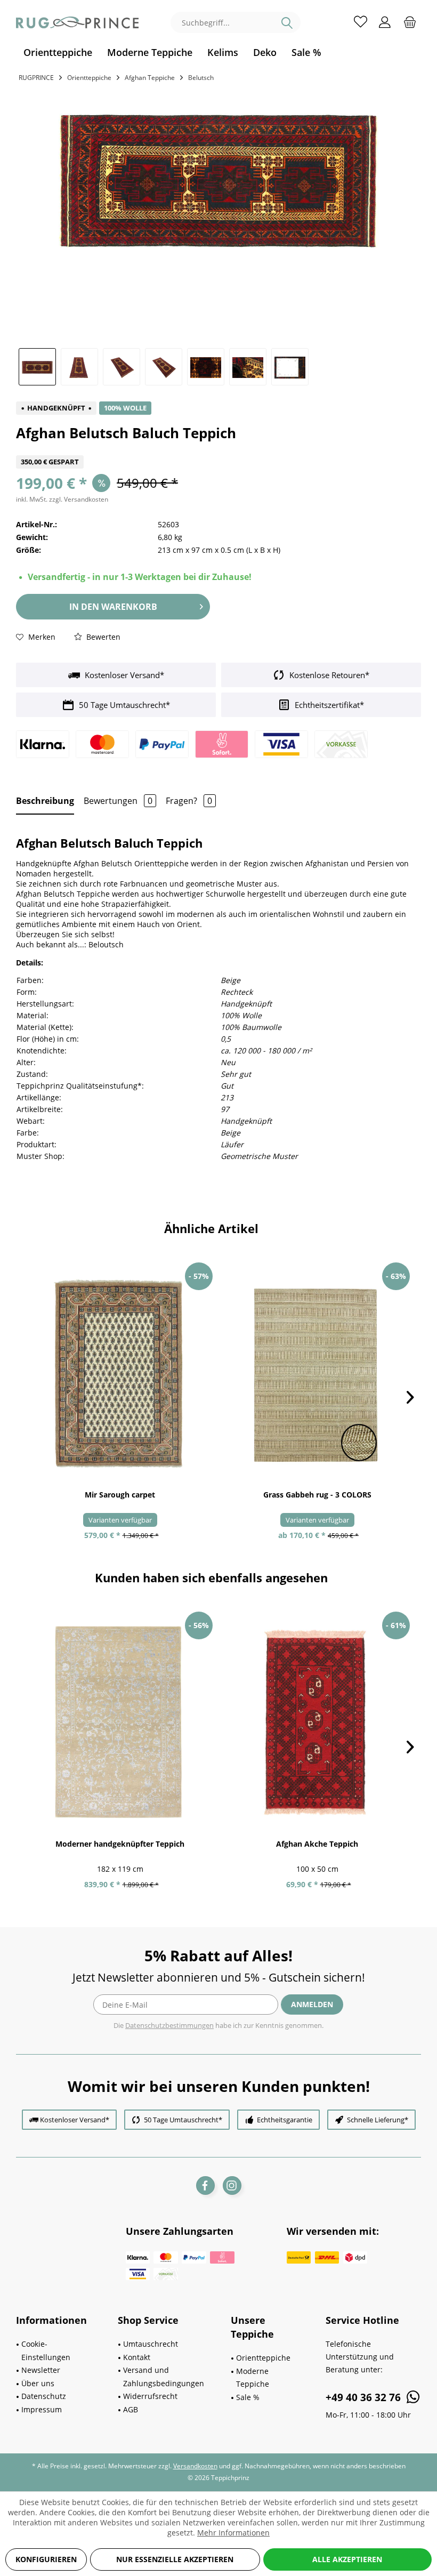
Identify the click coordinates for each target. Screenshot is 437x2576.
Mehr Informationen (233, 2533)
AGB (131, 2409)
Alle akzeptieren (347, 2559)
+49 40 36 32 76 (365, 2397)
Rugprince (36, 78)
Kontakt (137, 2357)
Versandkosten (195, 2466)
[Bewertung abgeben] (218, 449)
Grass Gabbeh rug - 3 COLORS (317, 1495)
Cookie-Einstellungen (46, 2350)
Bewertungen (118, 801)
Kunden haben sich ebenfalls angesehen (211, 1577)
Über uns (38, 2383)
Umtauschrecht (151, 2344)
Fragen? (189, 801)
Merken (41, 637)
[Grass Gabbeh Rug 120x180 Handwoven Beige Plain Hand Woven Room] (317, 1373)
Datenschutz (44, 2396)
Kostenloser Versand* (123, 675)
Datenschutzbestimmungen (169, 2025)
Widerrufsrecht (150, 2396)
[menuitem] (58, 53)
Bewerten (102, 637)
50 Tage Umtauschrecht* (123, 705)
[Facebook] (205, 2185)
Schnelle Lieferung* (378, 2120)
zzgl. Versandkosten (79, 499)
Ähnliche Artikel (211, 1228)
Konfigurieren (46, 2559)
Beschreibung (45, 801)
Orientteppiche (263, 2358)
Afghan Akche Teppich (317, 1844)
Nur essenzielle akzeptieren (175, 2559)
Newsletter (41, 2370)
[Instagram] (232, 2185)
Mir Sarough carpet (120, 1495)
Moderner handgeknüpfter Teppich (120, 1844)
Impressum (42, 2409)
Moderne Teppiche (253, 2378)
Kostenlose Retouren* (328, 675)
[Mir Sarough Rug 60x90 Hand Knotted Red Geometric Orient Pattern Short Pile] (120, 1373)
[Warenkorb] (410, 21)
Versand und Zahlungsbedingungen (164, 2377)
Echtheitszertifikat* (328, 705)
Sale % (248, 2397)
